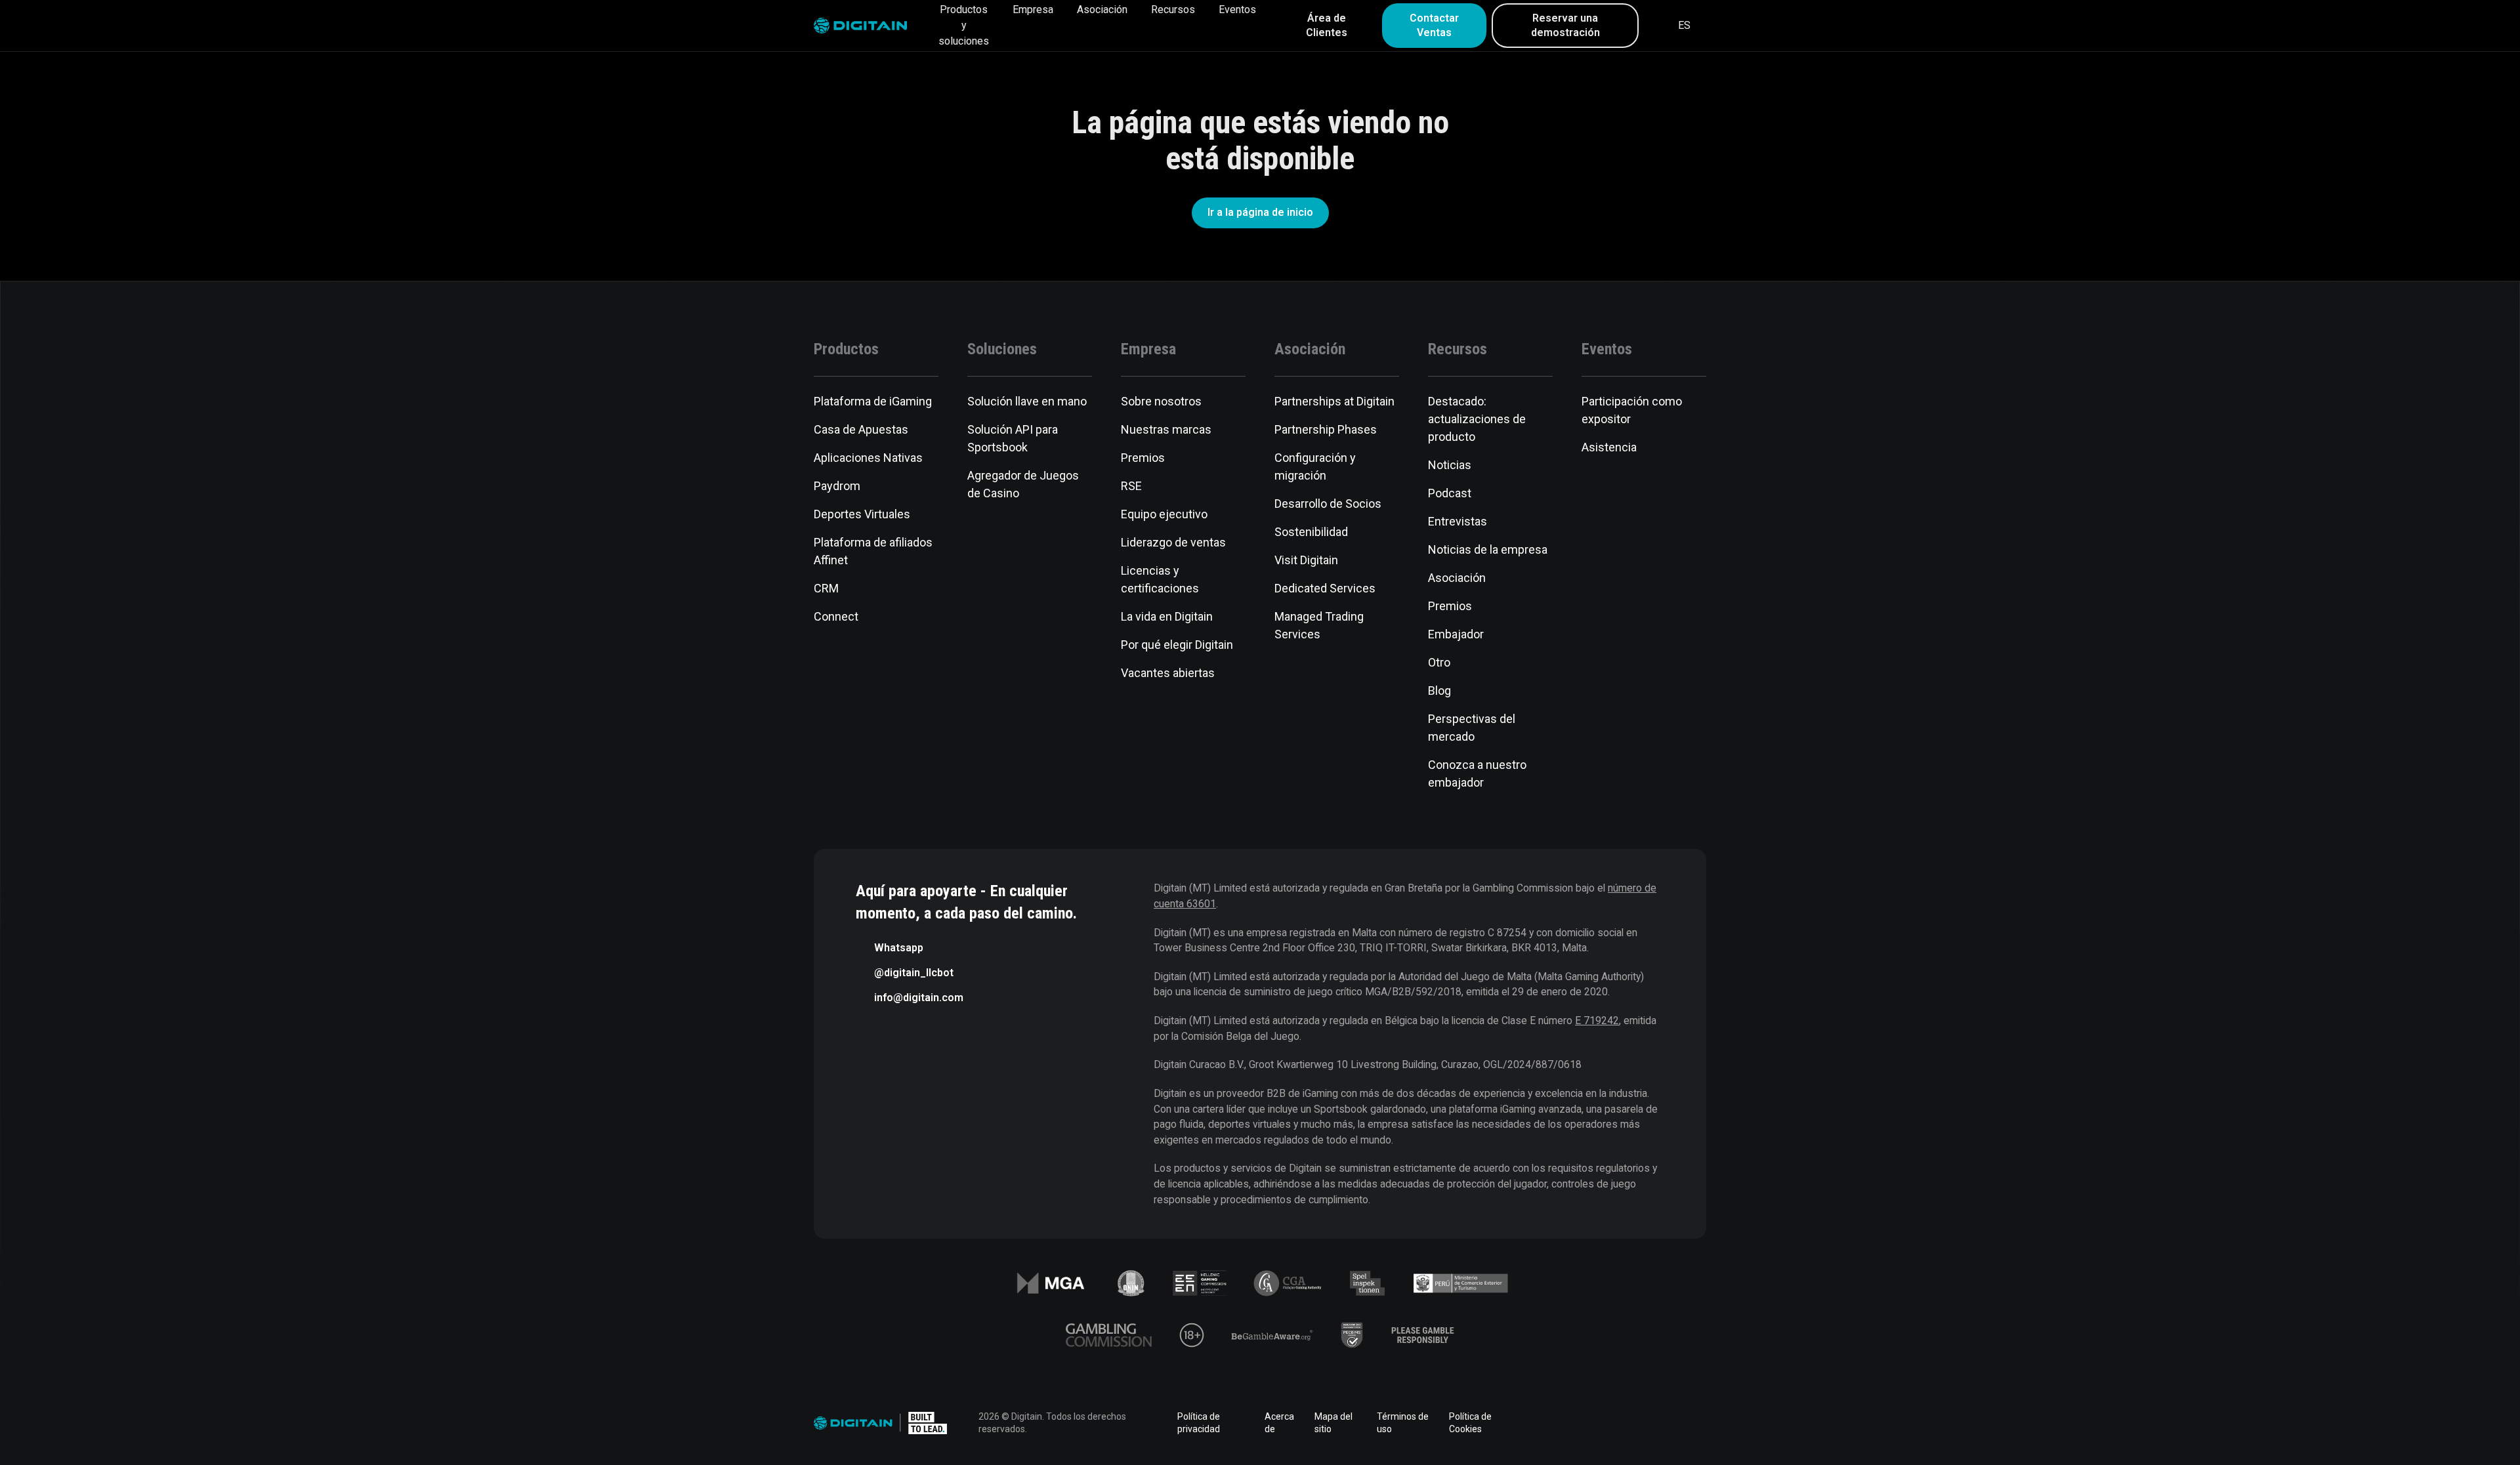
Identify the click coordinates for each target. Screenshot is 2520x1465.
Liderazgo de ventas (1173, 542)
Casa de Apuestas (861, 429)
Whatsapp (899, 948)
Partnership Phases (1326, 429)
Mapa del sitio (1333, 1423)
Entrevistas (1458, 521)
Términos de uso (1403, 1423)
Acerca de (1279, 1423)
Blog (1439, 691)
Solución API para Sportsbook (1013, 438)
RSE (1131, 486)
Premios (1143, 458)
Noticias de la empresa (1488, 549)
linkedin (1588, 1423)
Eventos (1237, 10)
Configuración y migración (1315, 466)
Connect (836, 616)
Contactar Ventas (1434, 25)
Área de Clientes (1327, 25)
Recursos (1173, 10)
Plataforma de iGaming (873, 401)
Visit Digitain (1306, 560)
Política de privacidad (1199, 1423)
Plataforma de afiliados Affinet (873, 551)
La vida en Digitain (1167, 616)
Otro (1439, 662)
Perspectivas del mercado (1472, 728)
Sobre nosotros (1161, 401)
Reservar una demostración (1565, 25)
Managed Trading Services (1319, 625)
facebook (1551, 1423)
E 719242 (1597, 1021)
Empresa (1033, 10)
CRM (826, 588)
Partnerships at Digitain (1334, 401)
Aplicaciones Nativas (868, 458)
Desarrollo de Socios (1328, 504)
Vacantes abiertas (1168, 673)
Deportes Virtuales (862, 514)
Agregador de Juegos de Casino (1023, 484)
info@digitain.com (919, 998)
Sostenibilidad (1311, 532)
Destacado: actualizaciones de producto (1477, 419)
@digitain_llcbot (914, 973)
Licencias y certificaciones (1160, 579)
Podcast (1450, 493)
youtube (1662, 1423)
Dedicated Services (1325, 588)
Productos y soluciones (964, 25)
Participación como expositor (1632, 410)
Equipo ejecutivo (1164, 514)
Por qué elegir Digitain (1177, 645)
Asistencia (1609, 447)
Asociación (1102, 10)
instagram (1698, 1423)
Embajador (1456, 634)
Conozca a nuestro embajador (1477, 774)
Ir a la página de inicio (1260, 212)
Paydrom (837, 486)
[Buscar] (1657, 26)
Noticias (1450, 465)
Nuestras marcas (1166, 429)
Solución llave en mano (1027, 401)
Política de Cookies (1470, 1423)
